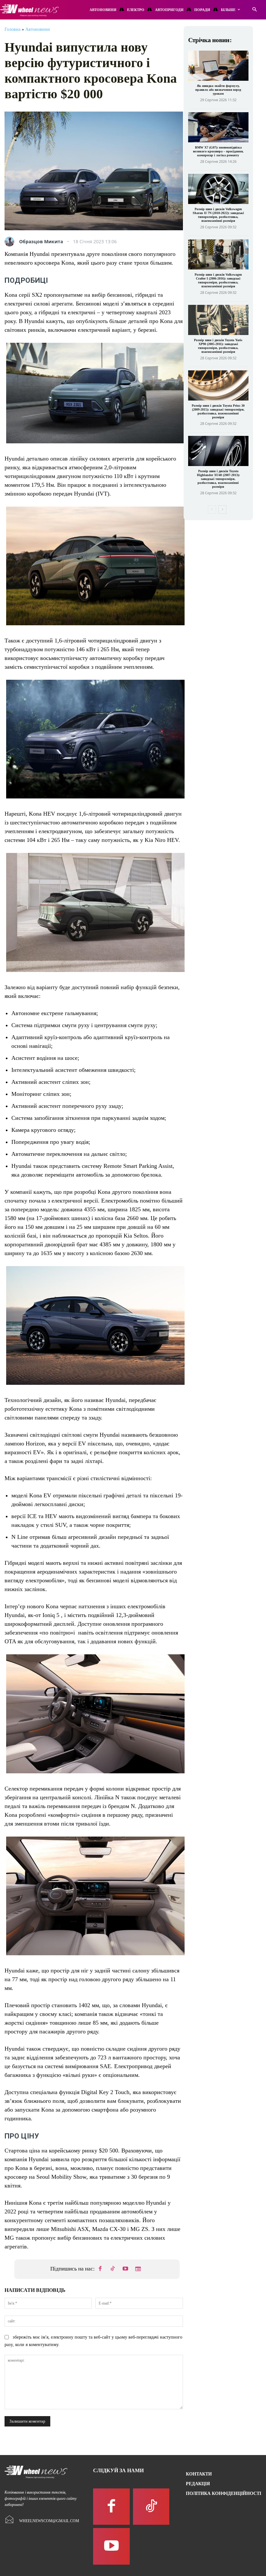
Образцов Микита (41, 242)
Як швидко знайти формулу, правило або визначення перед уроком (218, 90)
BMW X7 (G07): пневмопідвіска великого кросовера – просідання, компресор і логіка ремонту (218, 151)
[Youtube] (126, 2269)
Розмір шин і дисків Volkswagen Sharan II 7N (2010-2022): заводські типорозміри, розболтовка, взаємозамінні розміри (218, 215)
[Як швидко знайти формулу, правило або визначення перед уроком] (218, 66)
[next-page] (222, 509)
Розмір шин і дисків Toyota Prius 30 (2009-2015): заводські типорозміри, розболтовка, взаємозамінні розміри (218, 411)
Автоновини (38, 29)
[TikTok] (113, 2269)
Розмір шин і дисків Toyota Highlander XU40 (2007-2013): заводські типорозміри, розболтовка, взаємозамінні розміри (218, 479)
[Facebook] (100, 2269)
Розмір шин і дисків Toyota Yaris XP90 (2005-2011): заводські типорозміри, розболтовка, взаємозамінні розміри (218, 346)
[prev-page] (212, 509)
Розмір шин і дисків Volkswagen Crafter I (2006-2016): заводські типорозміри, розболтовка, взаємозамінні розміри (218, 280)
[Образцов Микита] (11, 242)
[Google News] (138, 2269)
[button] (254, 10)
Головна (12, 29)
